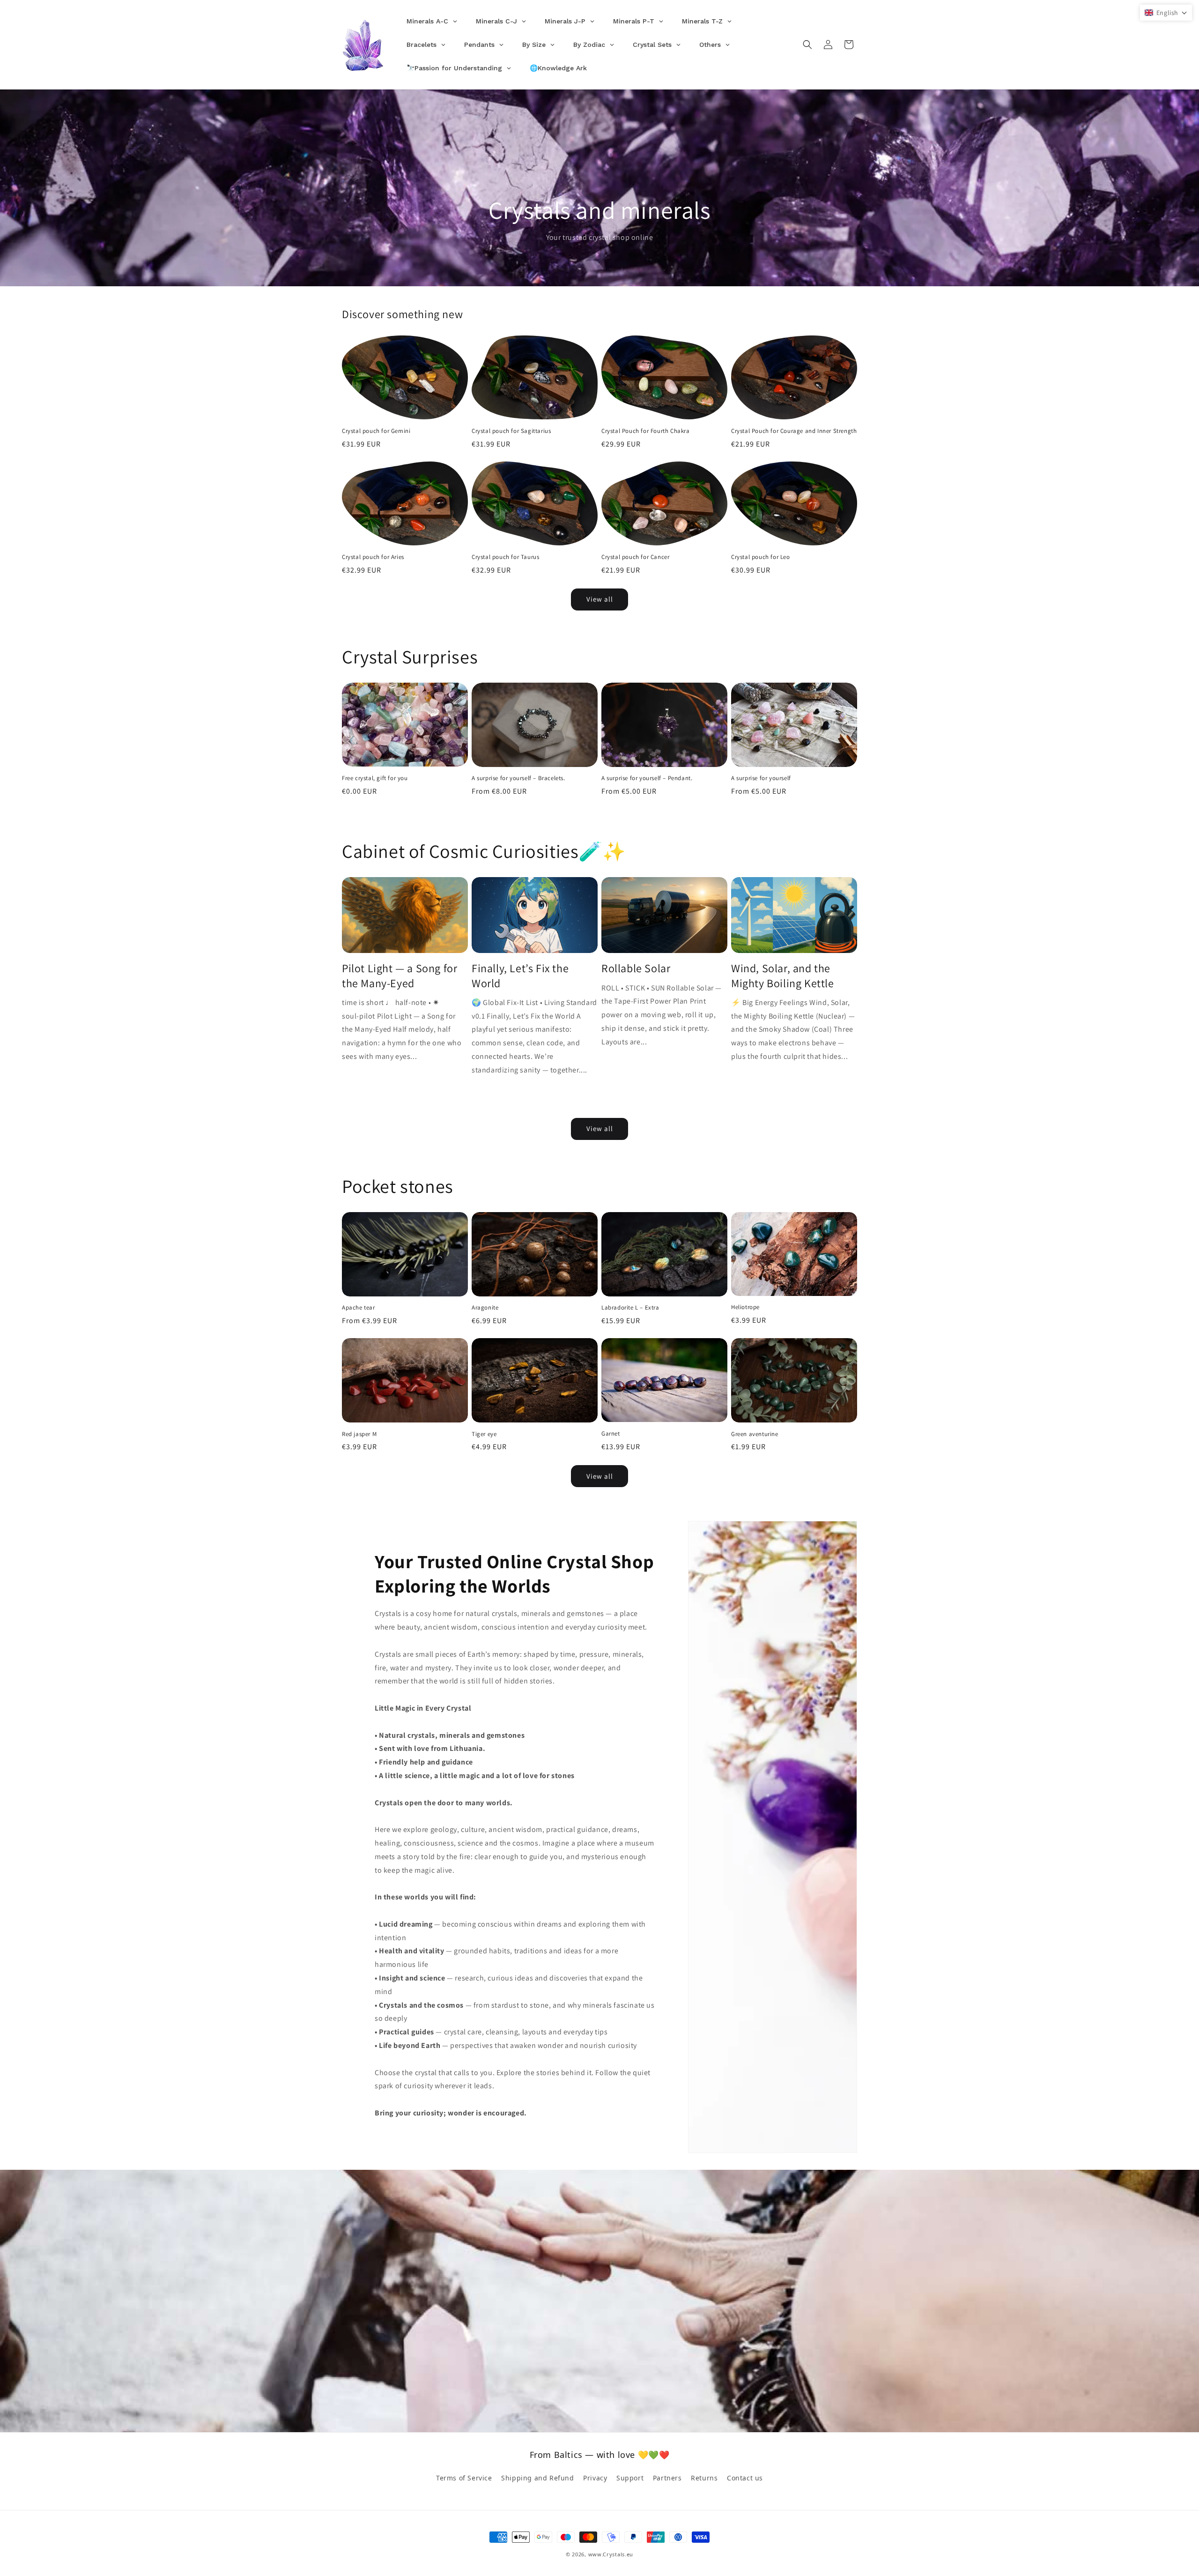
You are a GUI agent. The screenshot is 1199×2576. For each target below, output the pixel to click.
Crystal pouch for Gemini (376, 431)
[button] (807, 45)
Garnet (611, 1434)
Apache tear (359, 1308)
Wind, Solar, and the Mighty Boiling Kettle (783, 975)
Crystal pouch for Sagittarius (511, 431)
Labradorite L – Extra (630, 1308)
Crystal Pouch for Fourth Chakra (646, 431)
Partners (667, 2478)
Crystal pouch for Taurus (505, 557)
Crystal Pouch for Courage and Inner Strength (794, 431)
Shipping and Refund (537, 2478)
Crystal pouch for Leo (761, 557)
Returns (704, 2478)
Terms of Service (464, 2478)
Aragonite (485, 1308)
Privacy (595, 2478)
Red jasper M (359, 1434)
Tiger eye (484, 1434)
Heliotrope (745, 1307)
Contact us (745, 2478)
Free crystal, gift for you (375, 778)
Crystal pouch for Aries (373, 557)
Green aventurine (755, 1434)
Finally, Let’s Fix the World (520, 975)
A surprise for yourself (761, 778)
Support (630, 2478)
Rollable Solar (636, 968)
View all (600, 599)
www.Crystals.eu (611, 2554)
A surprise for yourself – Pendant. (647, 778)
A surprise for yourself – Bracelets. (518, 778)
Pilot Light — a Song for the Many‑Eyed (400, 975)
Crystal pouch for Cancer (635, 557)
